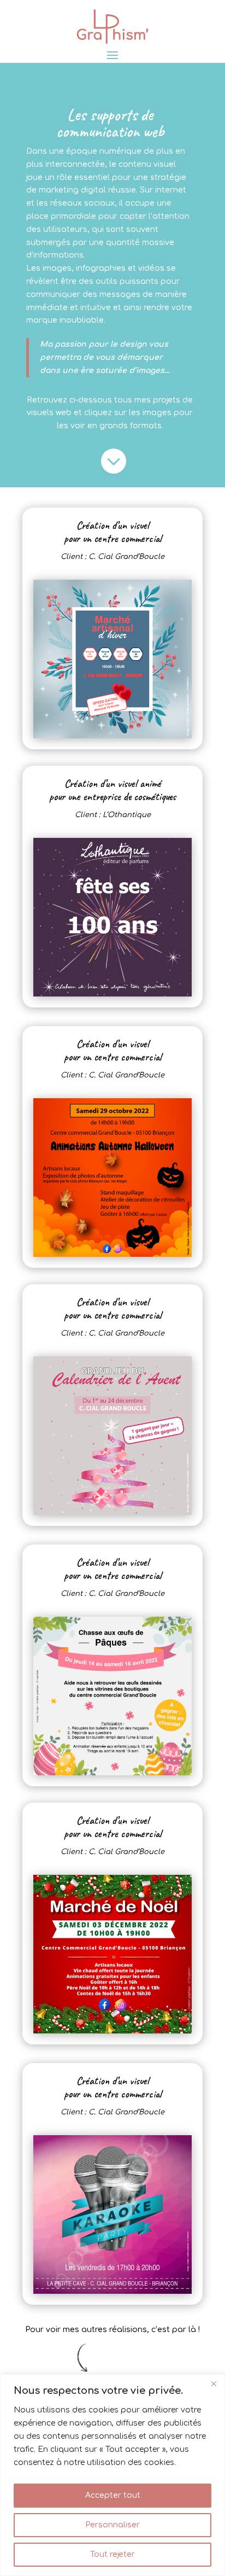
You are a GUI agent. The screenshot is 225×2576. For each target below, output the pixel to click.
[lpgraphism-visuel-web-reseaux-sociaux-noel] (112, 2031)
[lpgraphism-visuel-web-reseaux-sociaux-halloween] (112, 1254)
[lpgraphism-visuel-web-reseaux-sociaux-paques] (112, 1773)
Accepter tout (113, 2495)
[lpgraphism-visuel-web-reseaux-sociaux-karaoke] (112, 2291)
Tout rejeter (112, 2554)
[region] (112, 2475)
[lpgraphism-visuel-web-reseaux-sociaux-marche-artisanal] (112, 736)
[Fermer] (214, 2383)
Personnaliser (112, 2525)
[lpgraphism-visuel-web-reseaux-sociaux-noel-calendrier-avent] (112, 1513)
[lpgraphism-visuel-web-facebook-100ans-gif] (112, 994)
